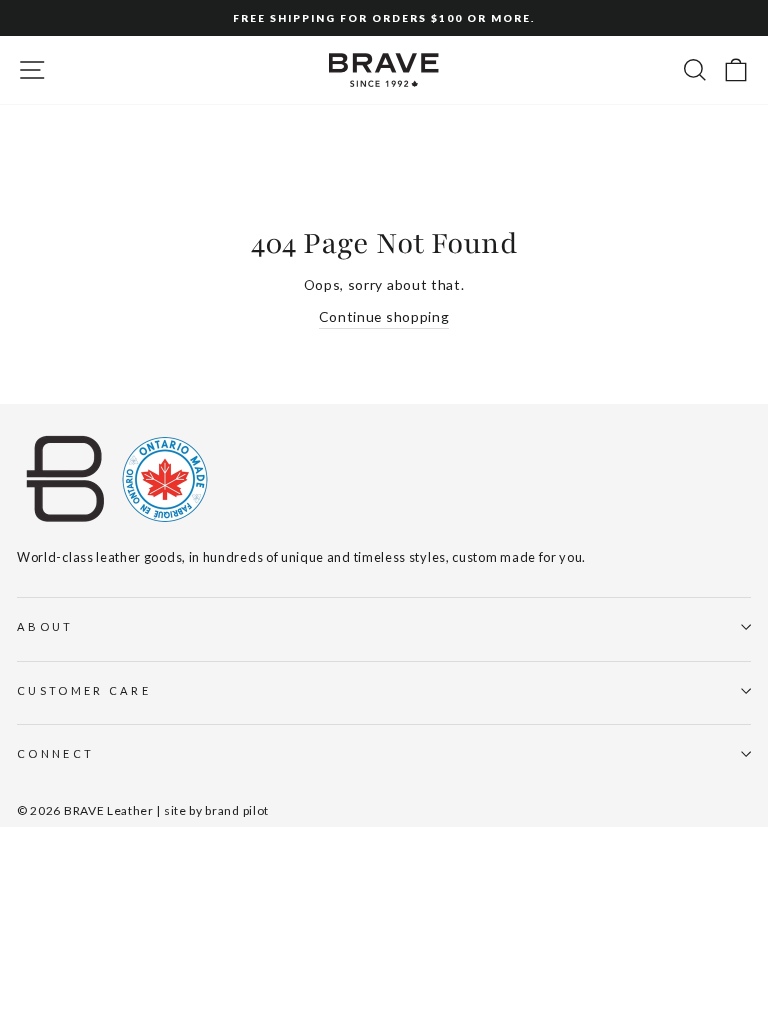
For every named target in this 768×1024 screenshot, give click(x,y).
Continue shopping (384, 316)
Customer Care (84, 690)
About (45, 626)
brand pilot (237, 810)
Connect (55, 753)
